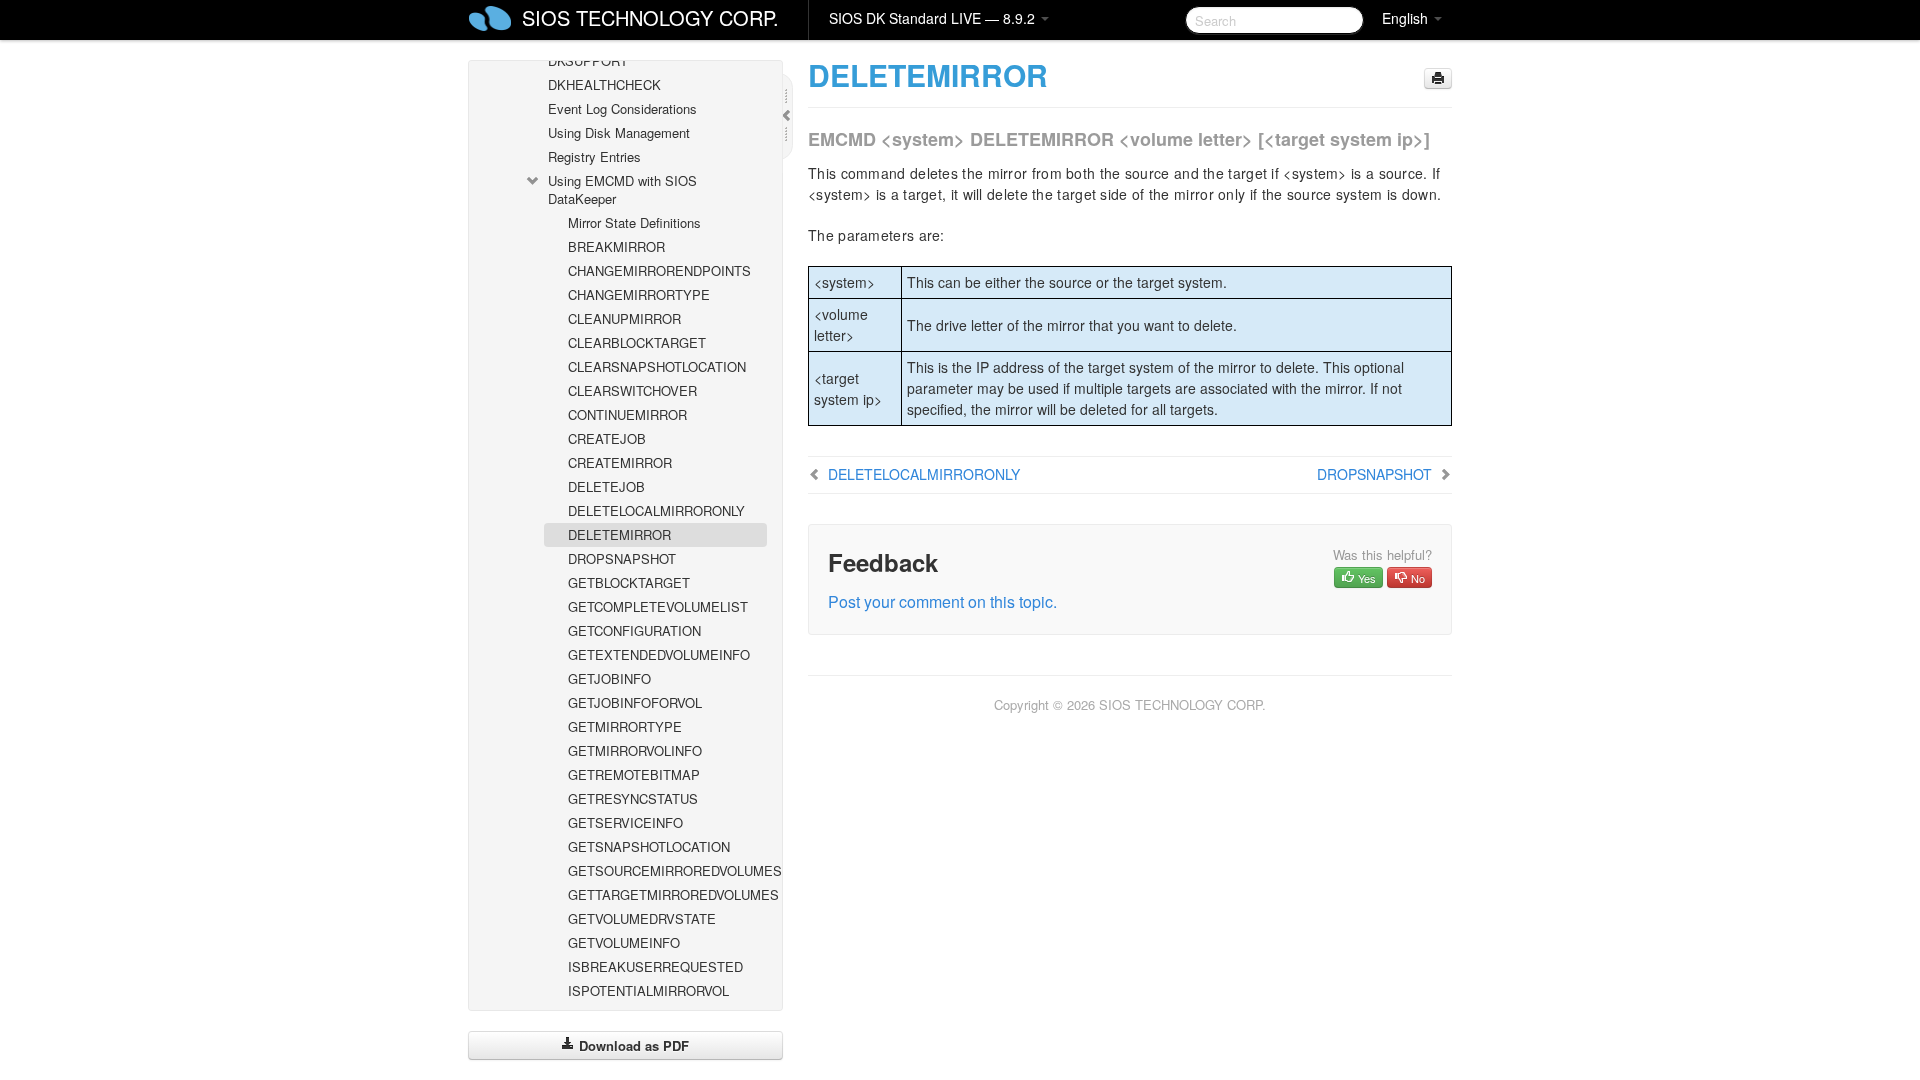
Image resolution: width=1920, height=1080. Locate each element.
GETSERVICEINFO (625, 822)
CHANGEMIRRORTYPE (639, 294)
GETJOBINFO (609, 678)
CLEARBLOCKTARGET (637, 342)
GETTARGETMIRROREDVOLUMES (667, 894)
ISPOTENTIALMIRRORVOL (648, 990)
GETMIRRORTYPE (625, 726)
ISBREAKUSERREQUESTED (655, 966)
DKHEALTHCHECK (604, 84)
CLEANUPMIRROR (624, 318)
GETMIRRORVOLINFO (635, 750)
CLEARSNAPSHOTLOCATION (657, 366)
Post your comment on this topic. (942, 601)
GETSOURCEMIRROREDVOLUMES (667, 870)
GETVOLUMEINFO (624, 942)
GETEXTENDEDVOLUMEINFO (659, 654)
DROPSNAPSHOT (622, 558)
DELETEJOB (606, 486)
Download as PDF (632, 1045)
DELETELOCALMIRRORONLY (656, 510)
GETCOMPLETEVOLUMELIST (658, 606)
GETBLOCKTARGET (629, 582)
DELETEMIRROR (619, 534)
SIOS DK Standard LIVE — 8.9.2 (934, 18)
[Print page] (1438, 78)
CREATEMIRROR (620, 462)
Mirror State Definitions (634, 222)
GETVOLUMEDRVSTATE (642, 918)
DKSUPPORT (588, 60)
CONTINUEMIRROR (627, 414)
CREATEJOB (607, 438)
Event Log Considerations (622, 108)
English (1407, 18)
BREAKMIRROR (616, 246)
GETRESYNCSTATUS (633, 798)
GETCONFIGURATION (634, 630)
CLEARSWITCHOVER (632, 390)
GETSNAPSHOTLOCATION (649, 846)
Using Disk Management (619, 132)
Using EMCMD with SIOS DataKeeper (622, 189)
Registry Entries (594, 156)
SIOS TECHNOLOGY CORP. (650, 17)
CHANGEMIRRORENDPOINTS (659, 270)
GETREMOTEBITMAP (634, 774)
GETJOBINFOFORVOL (635, 702)
